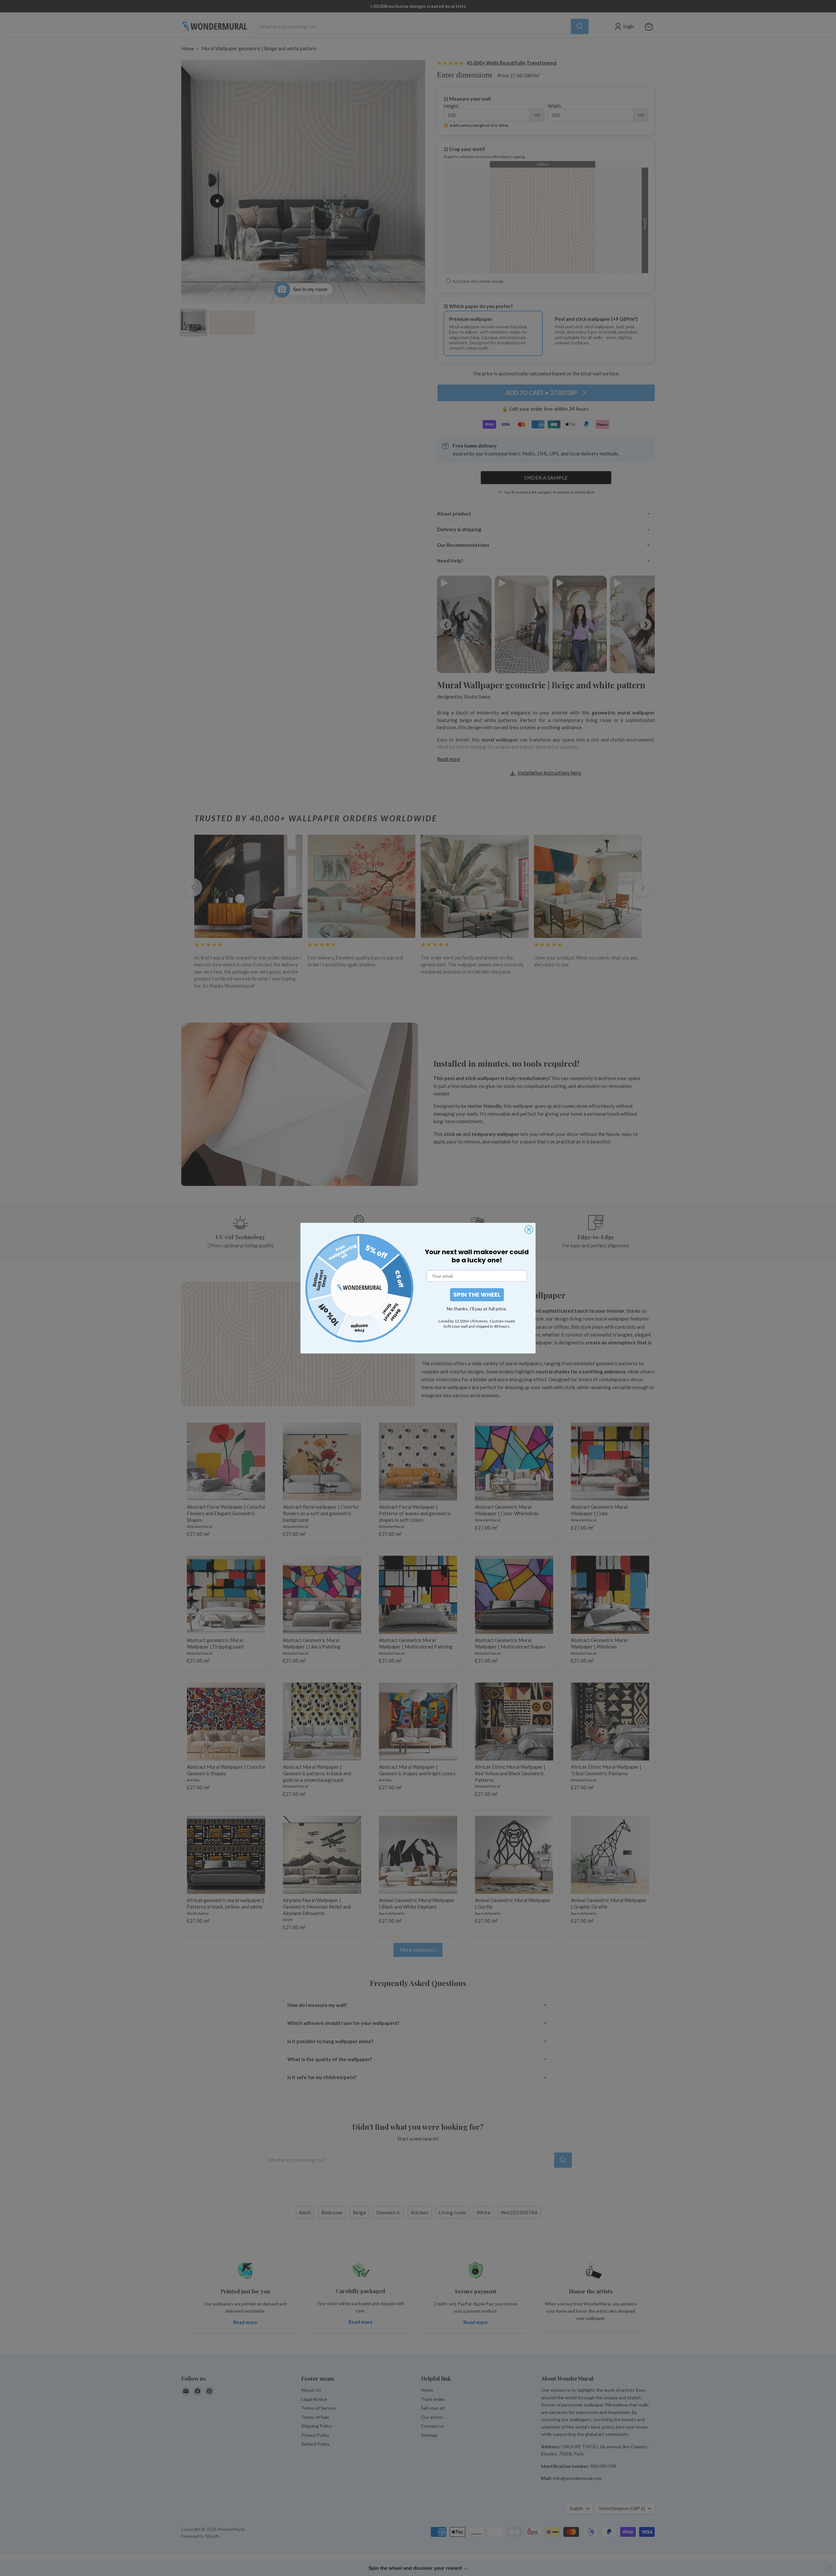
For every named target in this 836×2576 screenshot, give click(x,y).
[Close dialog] (529, 1230)
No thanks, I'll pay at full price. (477, 1309)
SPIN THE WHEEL (477, 1295)
